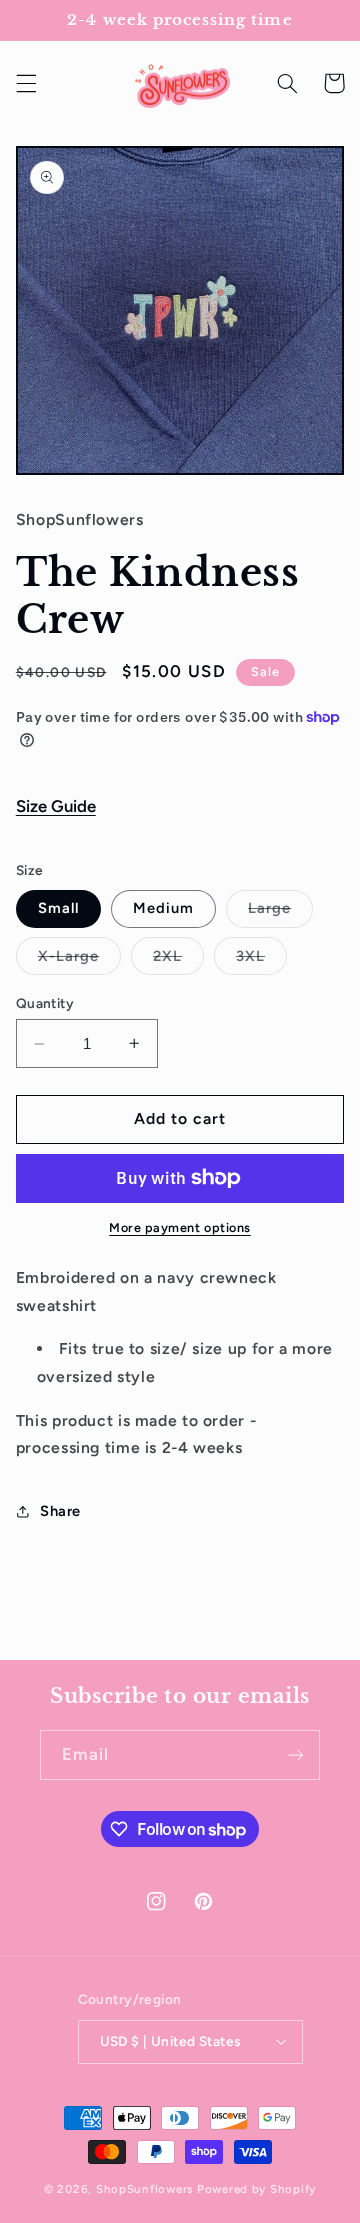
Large (280, 912)
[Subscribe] (296, 1754)
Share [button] (60, 1511)
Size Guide (56, 806)
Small (58, 908)
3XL (261, 960)
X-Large (79, 960)
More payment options (180, 1227)
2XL (178, 960)
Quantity (45, 1003)
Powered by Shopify (256, 2189)
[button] (26, 83)
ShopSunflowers (144, 2189)
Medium (163, 908)
